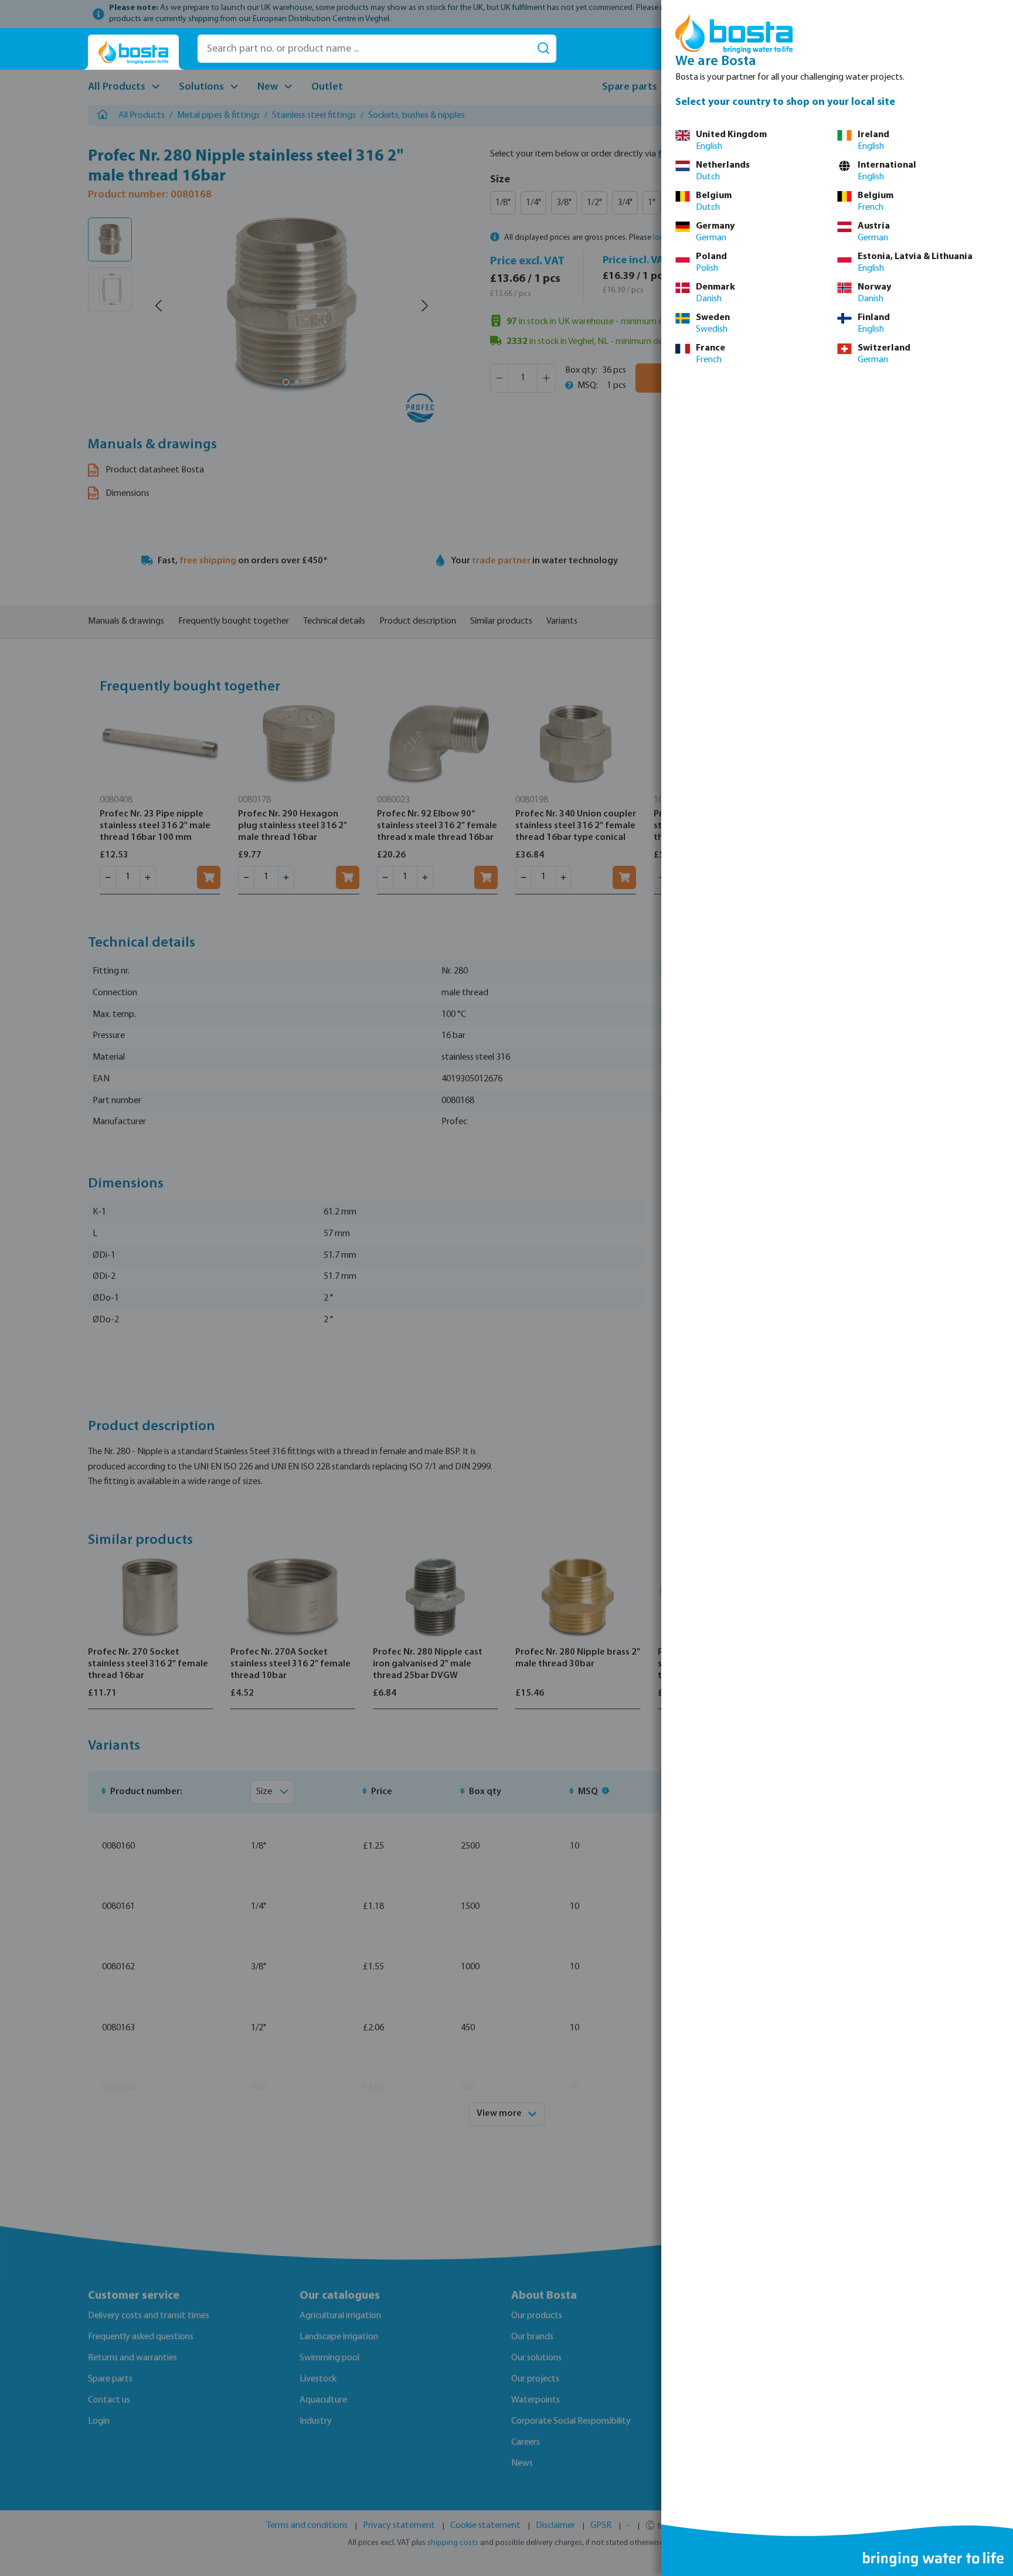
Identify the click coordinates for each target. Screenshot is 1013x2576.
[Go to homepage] (133, 52)
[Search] (543, 49)
